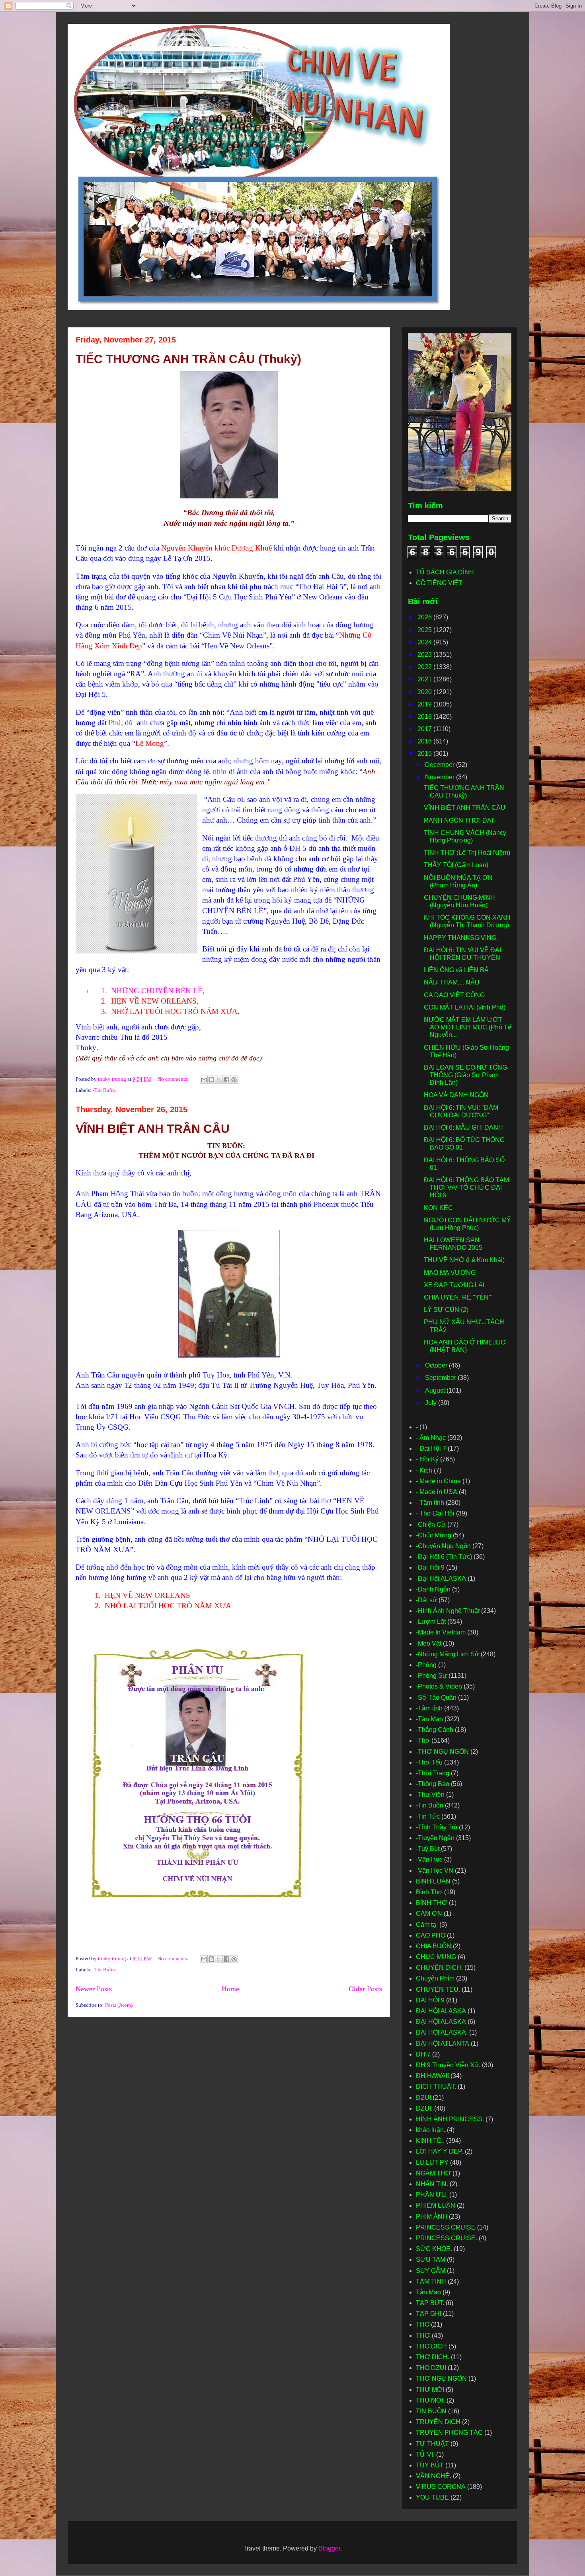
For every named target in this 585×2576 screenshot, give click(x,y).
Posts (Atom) (119, 2005)
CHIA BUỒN (434, 1946)
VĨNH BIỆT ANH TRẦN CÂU (153, 1129)
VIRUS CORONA (441, 2487)
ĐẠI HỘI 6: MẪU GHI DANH (463, 1127)
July (432, 1403)
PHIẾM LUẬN (436, 2205)
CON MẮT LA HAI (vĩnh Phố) (465, 1007)
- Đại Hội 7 (431, 1449)
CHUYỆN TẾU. (438, 1989)
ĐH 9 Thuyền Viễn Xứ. (448, 2065)
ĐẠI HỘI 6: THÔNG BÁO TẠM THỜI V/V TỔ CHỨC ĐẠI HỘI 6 (466, 1188)
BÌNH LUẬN (433, 1881)
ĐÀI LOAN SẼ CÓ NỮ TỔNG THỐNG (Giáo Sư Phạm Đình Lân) (465, 1075)
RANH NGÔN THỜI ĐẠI (458, 820)
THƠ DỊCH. (433, 2357)
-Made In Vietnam (441, 1632)
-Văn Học (429, 1859)
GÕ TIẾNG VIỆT (439, 583)
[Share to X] (219, 1080)
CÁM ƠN (429, 1914)
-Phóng (426, 1665)
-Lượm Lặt (431, 1622)
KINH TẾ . (430, 2141)
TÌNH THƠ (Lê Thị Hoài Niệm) (467, 853)
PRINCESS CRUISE (446, 2227)
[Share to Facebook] (226, 1080)
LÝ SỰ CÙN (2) (446, 1310)
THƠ (423, 2336)
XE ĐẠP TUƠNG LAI (454, 1285)
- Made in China (438, 1481)
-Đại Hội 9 (430, 1567)
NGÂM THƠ (433, 2173)
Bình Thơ (429, 1892)
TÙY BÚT (430, 2465)
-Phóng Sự (431, 1676)
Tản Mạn (428, 2292)
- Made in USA (437, 1492)
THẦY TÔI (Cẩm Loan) (456, 865)
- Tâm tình (430, 1503)
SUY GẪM (431, 2271)
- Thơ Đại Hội (435, 1513)
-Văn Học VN (435, 1871)
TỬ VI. (425, 2454)
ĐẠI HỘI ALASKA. (442, 2032)
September (441, 1378)
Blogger (329, 2548)
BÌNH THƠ (432, 1903)
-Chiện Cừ (431, 1524)
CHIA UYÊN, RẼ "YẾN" (457, 1297)
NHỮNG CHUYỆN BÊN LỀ (157, 991)
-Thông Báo (433, 1784)
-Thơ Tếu (429, 1762)
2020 (425, 692)
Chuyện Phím (435, 1978)
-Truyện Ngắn (435, 1838)
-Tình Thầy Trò (437, 1827)
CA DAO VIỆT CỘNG (454, 995)
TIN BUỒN (431, 2411)
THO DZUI (431, 2368)
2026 (425, 617)
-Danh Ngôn (433, 1589)
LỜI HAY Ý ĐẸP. (440, 2151)
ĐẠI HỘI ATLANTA (443, 2044)
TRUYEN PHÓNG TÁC (449, 2433)
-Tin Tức (428, 1816)
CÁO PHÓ (431, 1935)
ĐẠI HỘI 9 (430, 2000)
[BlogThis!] (211, 1080)
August (436, 1390)
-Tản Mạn (429, 1719)
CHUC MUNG (436, 1957)
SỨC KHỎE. (434, 2249)
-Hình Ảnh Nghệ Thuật (448, 1611)
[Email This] (204, 1080)
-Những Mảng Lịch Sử (448, 1654)
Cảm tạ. (427, 1925)
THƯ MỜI (430, 2390)
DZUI (423, 2098)
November (441, 777)
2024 (425, 642)
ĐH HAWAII (432, 2076)
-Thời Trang (433, 1773)
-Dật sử (426, 1600)
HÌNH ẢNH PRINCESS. (450, 2119)
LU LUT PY (432, 2163)
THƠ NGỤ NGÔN (441, 2379)
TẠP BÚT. (430, 2303)
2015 (425, 754)
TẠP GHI (429, 2314)
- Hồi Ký (427, 1459)
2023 (425, 655)
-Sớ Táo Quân (436, 1698)
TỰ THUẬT (432, 2444)
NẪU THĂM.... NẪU (452, 982)
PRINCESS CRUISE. (447, 2238)
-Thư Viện (430, 1795)
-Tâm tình (429, 1708)
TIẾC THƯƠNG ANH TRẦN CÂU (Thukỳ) (188, 359)
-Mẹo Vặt (429, 1643)
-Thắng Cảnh (435, 1730)
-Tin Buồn (104, 1090)
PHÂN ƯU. (432, 2195)
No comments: (174, 1079)
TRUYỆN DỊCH (438, 2422)
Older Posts (365, 1989)
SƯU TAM (431, 2260)
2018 (425, 717)
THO (423, 2324)
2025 (425, 630)
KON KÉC (438, 1208)
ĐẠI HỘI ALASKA (441, 2022)
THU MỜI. (430, 2400)
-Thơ (423, 1740)
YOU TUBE (432, 2497)
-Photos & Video (439, 1686)
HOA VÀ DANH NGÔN (456, 1095)
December (441, 765)
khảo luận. (431, 2130)
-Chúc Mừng (434, 1535)
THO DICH (431, 2346)
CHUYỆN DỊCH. (439, 1968)
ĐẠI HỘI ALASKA (441, 2011)
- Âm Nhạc (431, 1438)
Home (230, 1989)
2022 (425, 667)
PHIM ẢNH (432, 2217)
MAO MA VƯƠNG (450, 1273)
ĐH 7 (423, 2054)
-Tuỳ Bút (428, 1849)
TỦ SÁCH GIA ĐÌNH (445, 572)
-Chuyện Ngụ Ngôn (443, 1546)
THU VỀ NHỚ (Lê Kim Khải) (464, 1260)
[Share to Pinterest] (234, 1080)
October (437, 1365)
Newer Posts (94, 1989)
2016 (425, 741)
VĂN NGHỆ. (434, 2476)
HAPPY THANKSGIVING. (461, 938)
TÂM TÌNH (431, 2281)
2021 (425, 679)
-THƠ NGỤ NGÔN (442, 1752)
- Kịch (424, 1470)
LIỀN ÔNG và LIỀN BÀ (456, 970)
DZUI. (424, 2108)
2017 (425, 729)
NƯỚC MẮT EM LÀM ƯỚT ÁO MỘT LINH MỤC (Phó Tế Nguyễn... (468, 1027)
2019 (425, 704)
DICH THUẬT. (436, 2087)
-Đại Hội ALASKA (441, 1579)
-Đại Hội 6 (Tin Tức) (444, 1557)
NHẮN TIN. (432, 2184)
